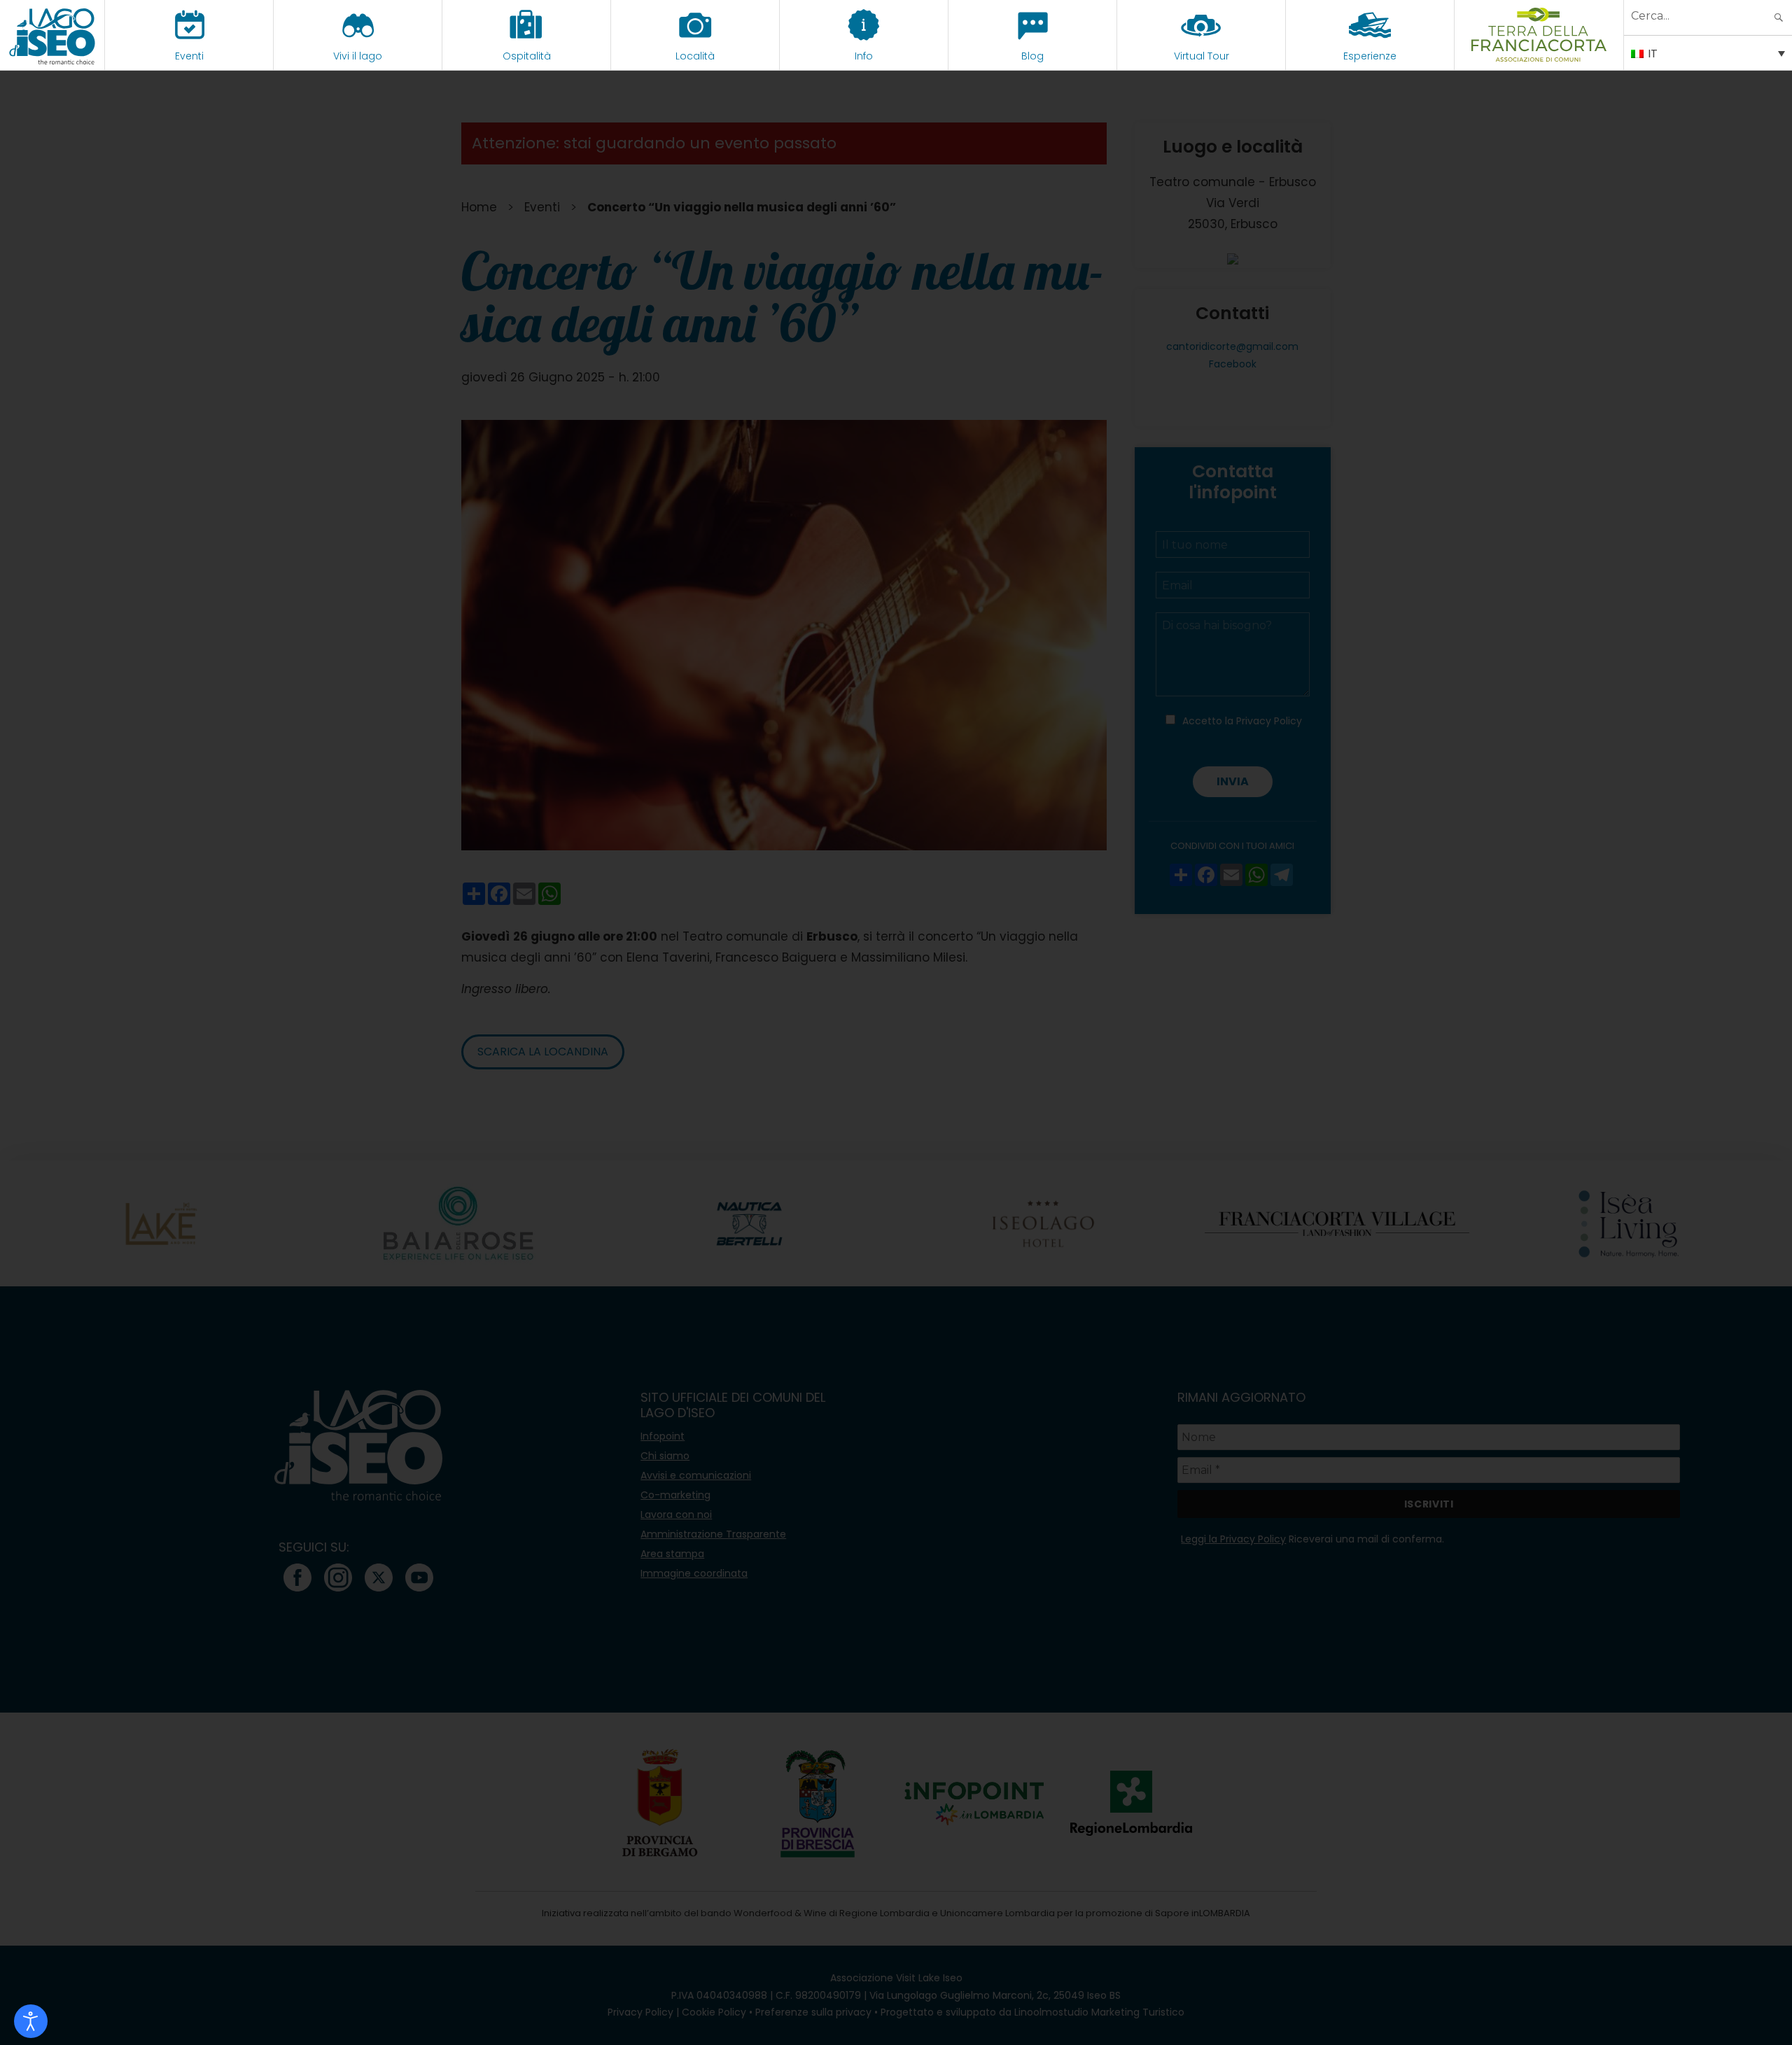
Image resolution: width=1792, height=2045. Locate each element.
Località (695, 56)
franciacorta (1539, 56)
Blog (1032, 56)
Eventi (189, 56)
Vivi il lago (358, 56)
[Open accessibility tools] (31, 2021)
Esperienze (1370, 56)
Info (864, 56)
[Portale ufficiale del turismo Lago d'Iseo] (52, 35)
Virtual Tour (1202, 56)
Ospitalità (527, 56)
